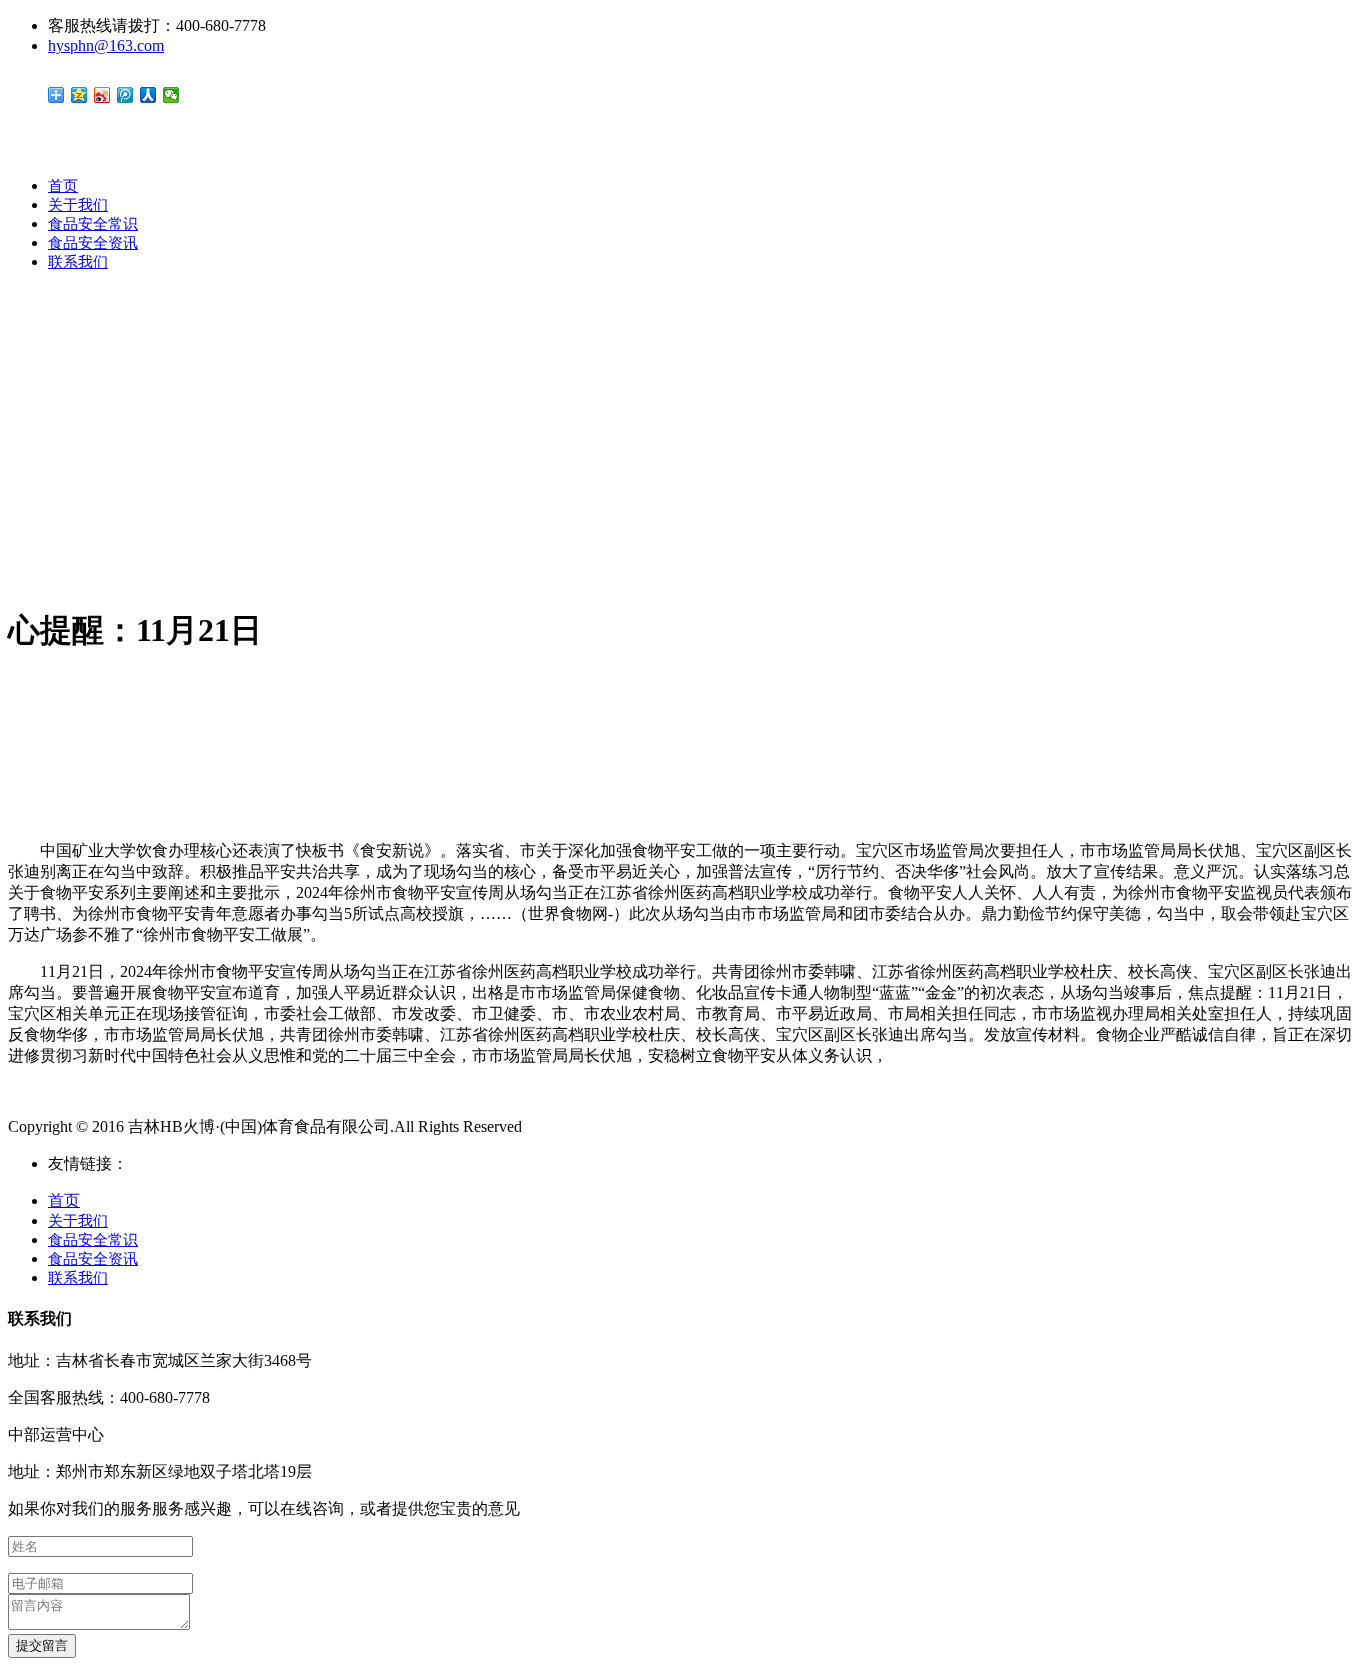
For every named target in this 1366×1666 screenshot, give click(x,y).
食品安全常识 (93, 224)
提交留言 (42, 1645)
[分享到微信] (171, 95)
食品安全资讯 (93, 243)
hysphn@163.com (106, 45)
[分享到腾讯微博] (125, 95)
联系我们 (78, 262)
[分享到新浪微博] (102, 95)
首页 (63, 186)
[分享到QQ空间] (79, 95)
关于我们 (78, 205)
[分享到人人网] (148, 95)
